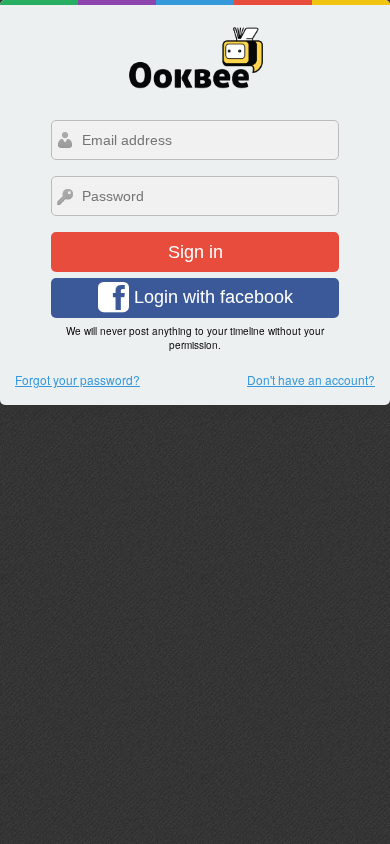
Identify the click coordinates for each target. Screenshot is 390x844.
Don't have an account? (311, 379)
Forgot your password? (77, 379)
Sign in (195, 252)
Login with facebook (211, 297)
